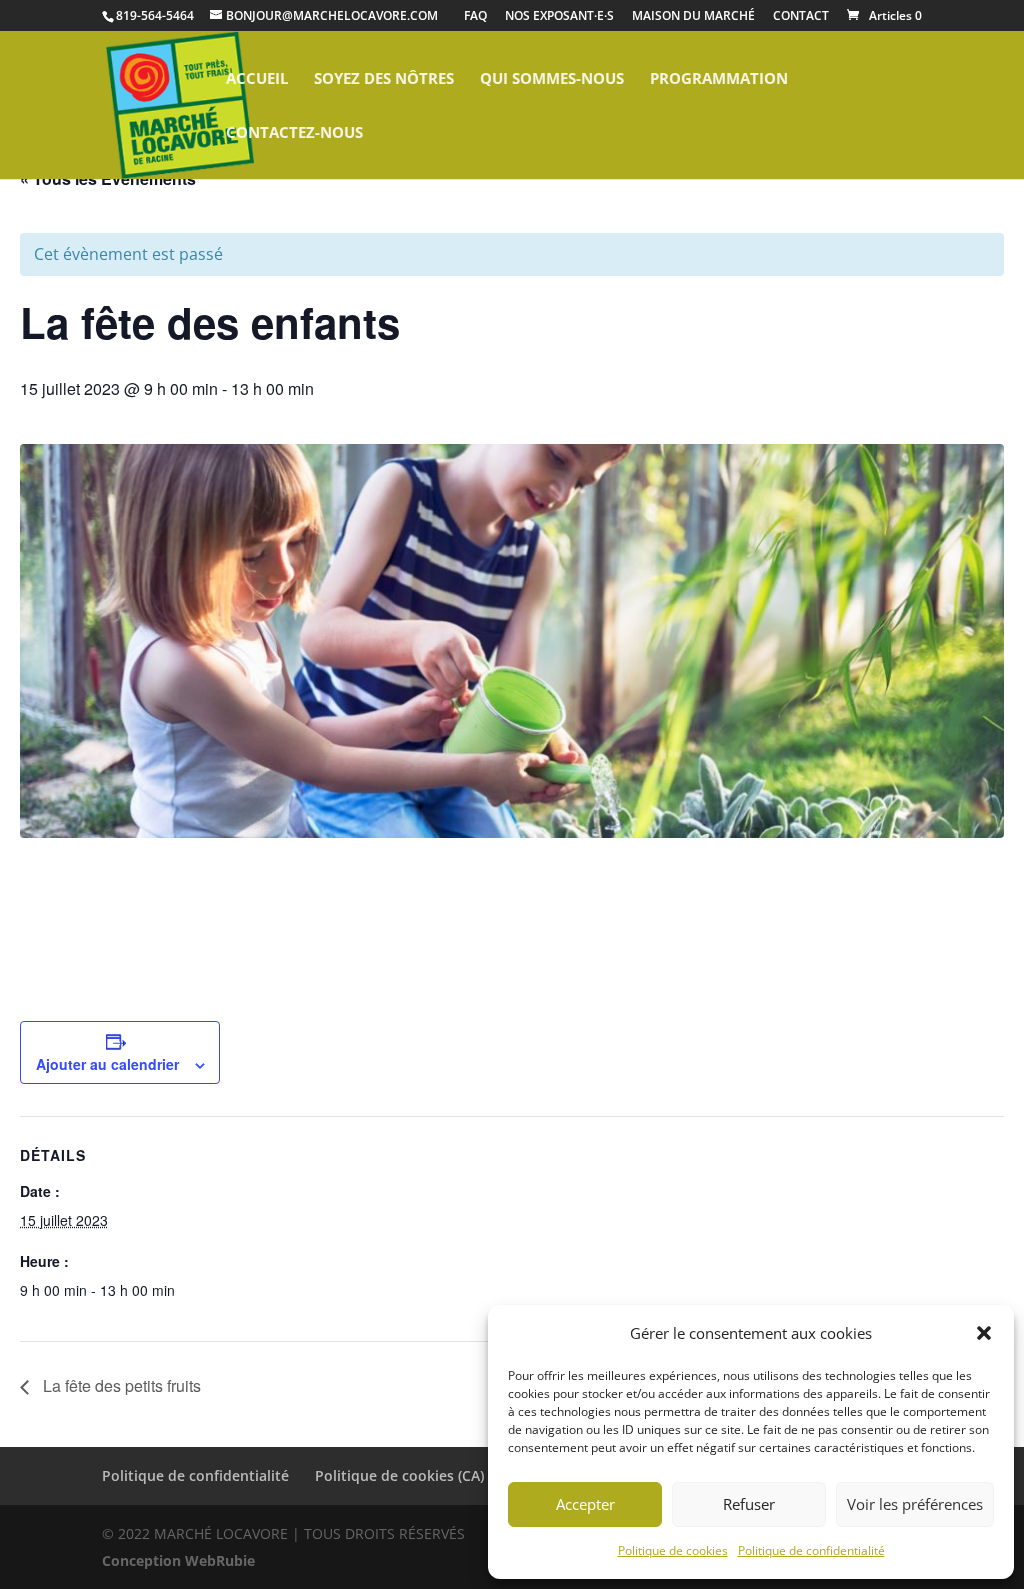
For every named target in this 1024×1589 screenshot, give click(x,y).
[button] (984, 1333)
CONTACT (801, 17)
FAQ (475, 17)
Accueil (257, 79)
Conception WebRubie (178, 1560)
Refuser (749, 1504)
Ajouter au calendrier (107, 1064)
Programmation (719, 79)
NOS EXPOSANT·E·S (559, 17)
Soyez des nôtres (384, 79)
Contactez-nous (294, 133)
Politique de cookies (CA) (399, 1475)
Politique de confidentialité (811, 1550)
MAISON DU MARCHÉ (693, 17)
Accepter (585, 1504)
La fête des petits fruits (120, 1385)
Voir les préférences (915, 1504)
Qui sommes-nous (552, 79)
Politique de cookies (673, 1550)
